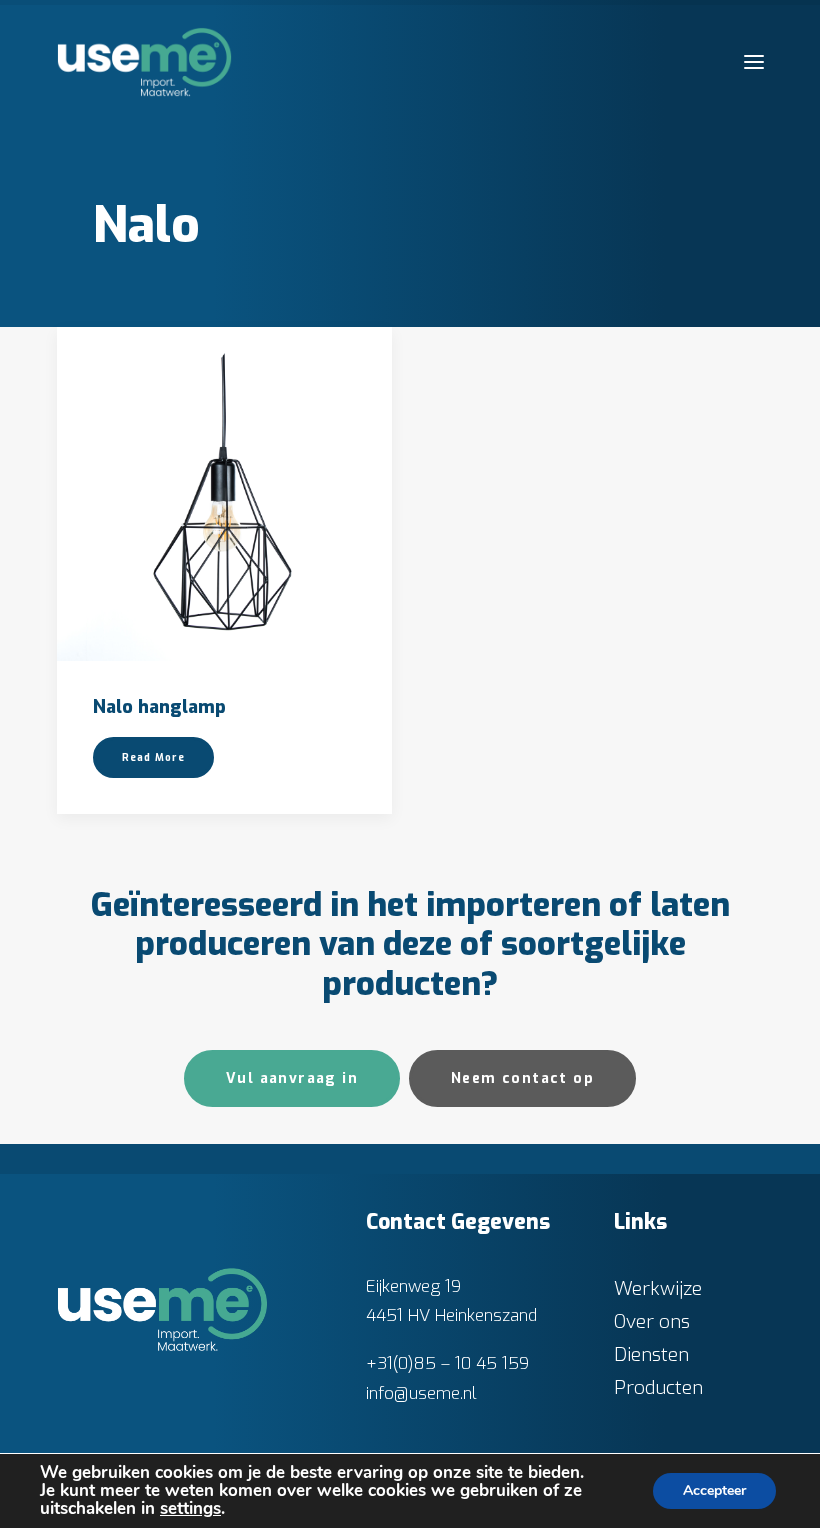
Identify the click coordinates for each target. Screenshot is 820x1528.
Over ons (652, 1321)
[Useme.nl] (144, 62)
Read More (153, 757)
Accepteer (714, 1490)
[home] (163, 1309)
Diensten (651, 1354)
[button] (754, 62)
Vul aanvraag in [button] (292, 1078)
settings (190, 1509)
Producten (658, 1387)
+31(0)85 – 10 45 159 (447, 1363)
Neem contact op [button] (522, 1078)
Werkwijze (658, 1288)
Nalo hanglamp (159, 707)
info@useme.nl (421, 1393)
